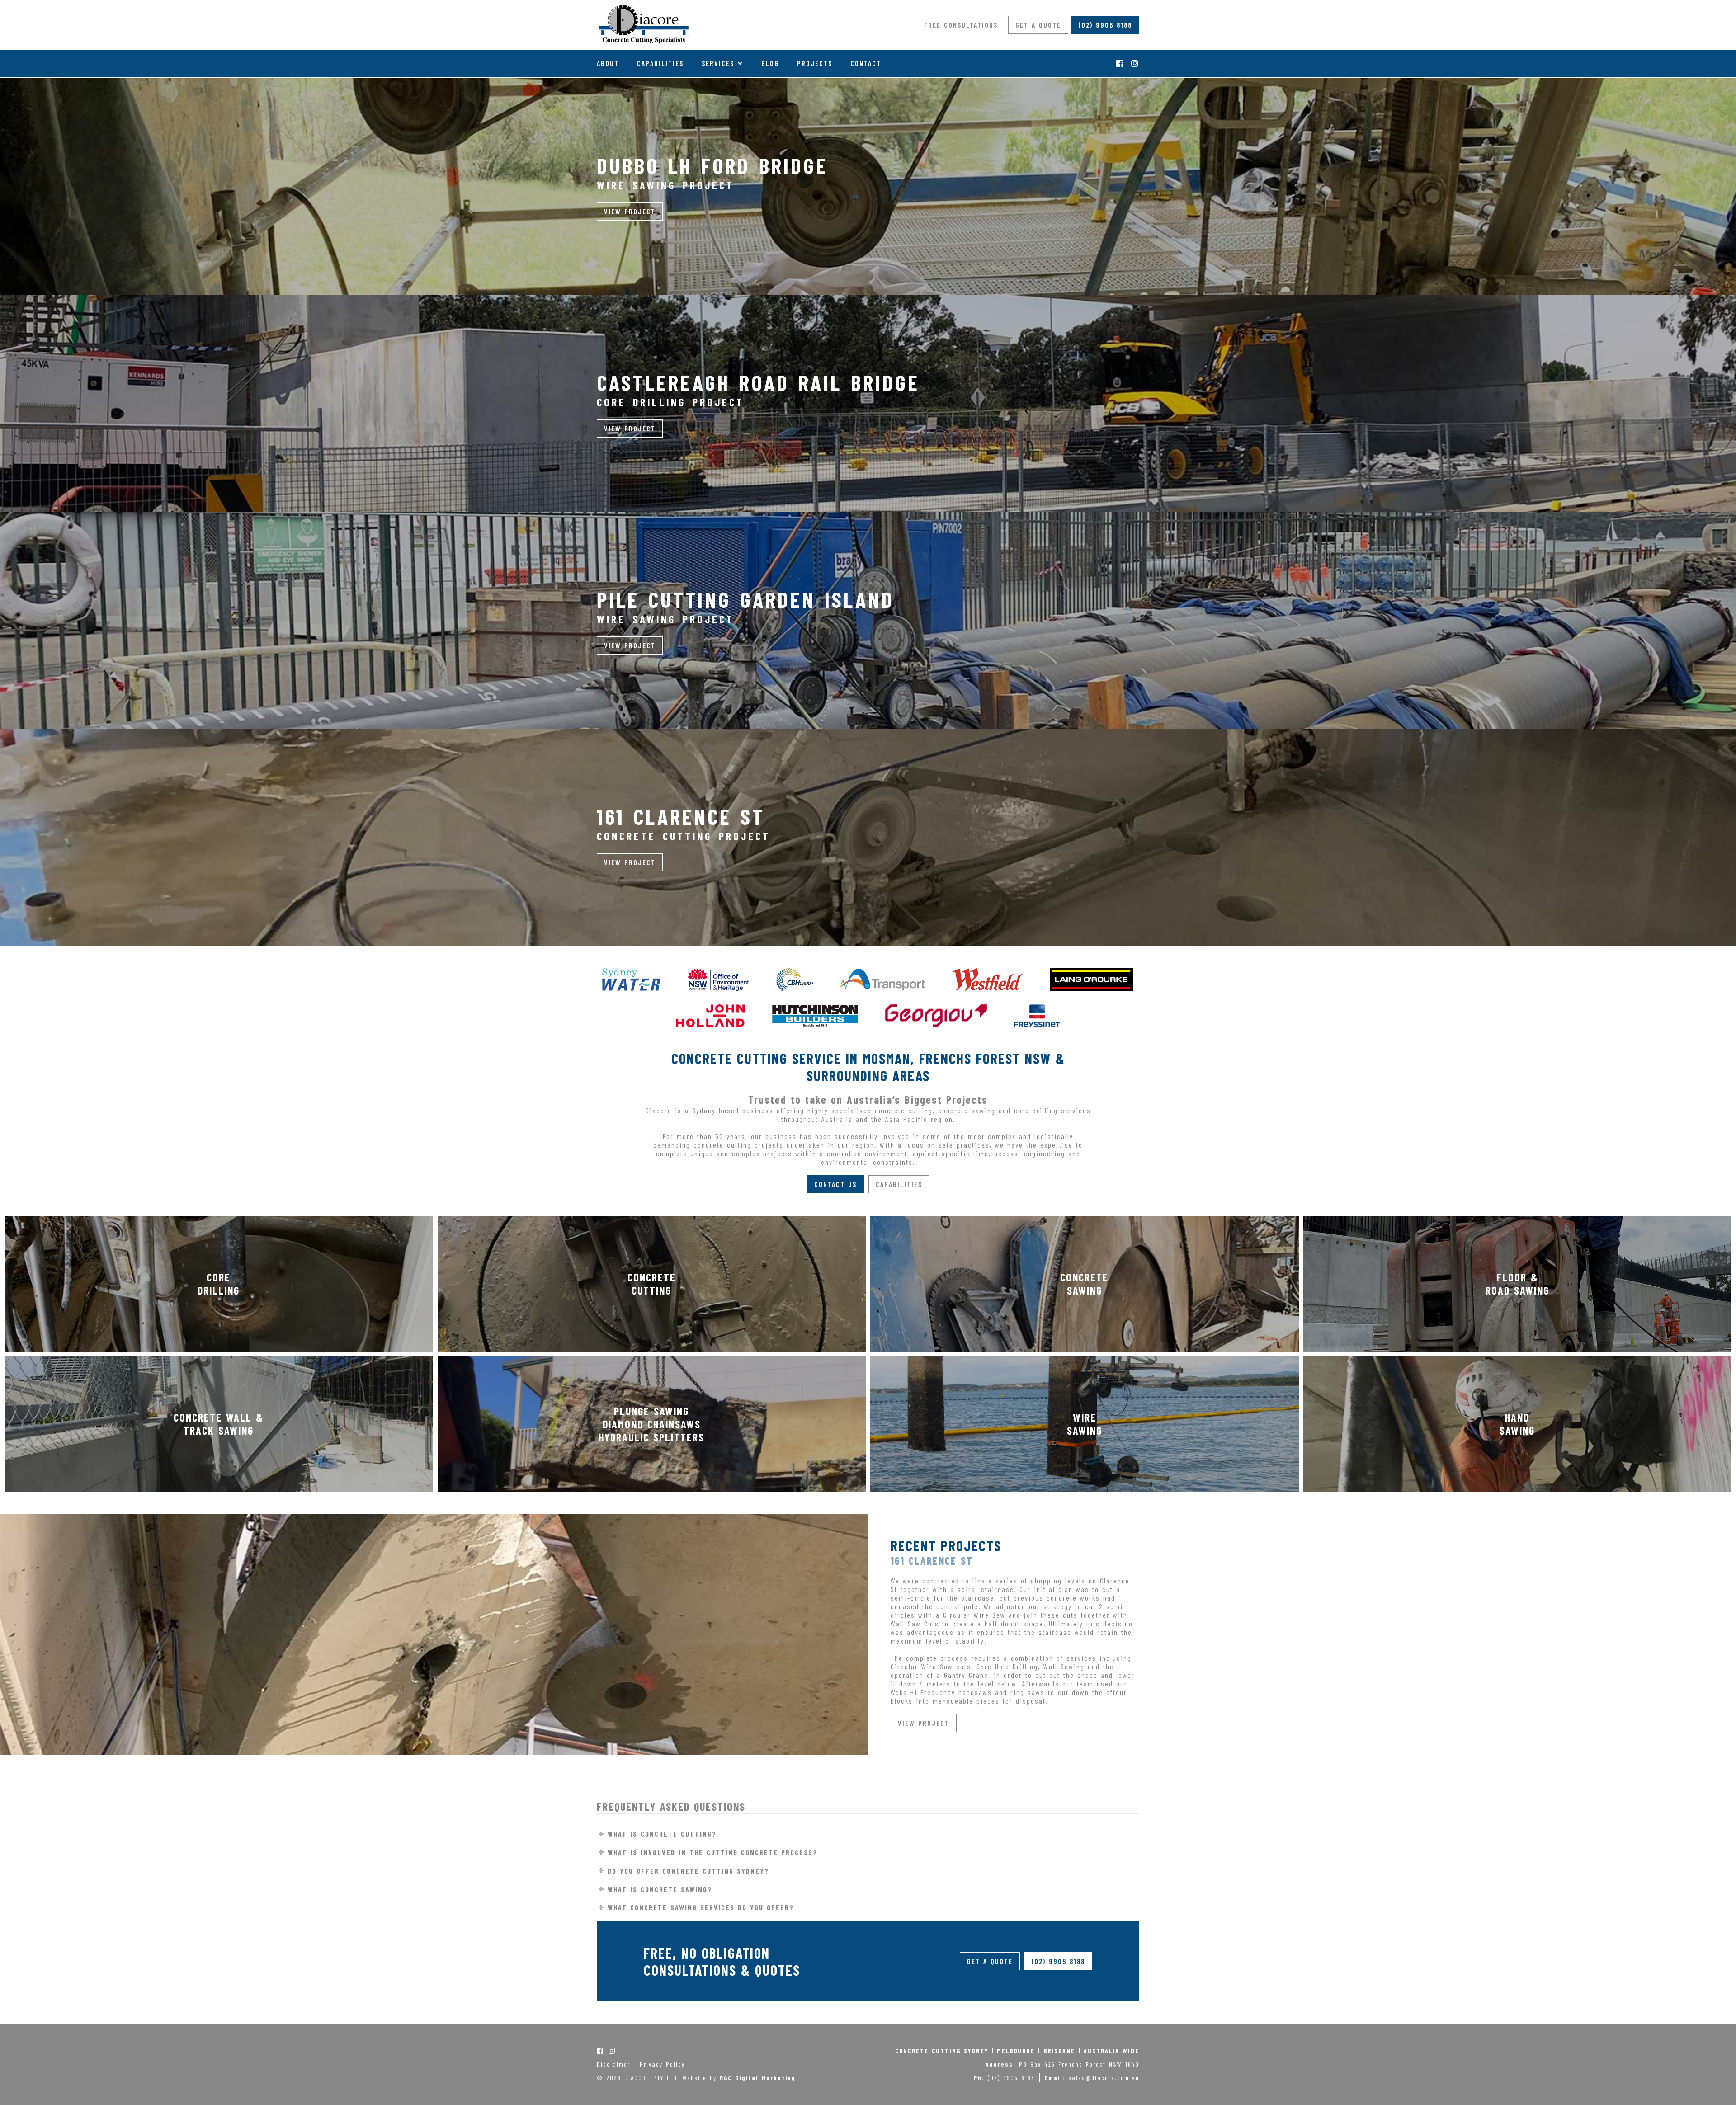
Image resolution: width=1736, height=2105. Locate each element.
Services (718, 63)
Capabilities (660, 63)
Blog (770, 63)
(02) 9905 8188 (1105, 25)
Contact (866, 63)
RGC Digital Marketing (758, 2078)
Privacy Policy (662, 2064)
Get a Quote (1038, 25)
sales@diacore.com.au (1104, 2078)
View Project (630, 211)
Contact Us (835, 1184)
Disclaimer (613, 2064)
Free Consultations (961, 25)
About (608, 63)
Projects (815, 63)
